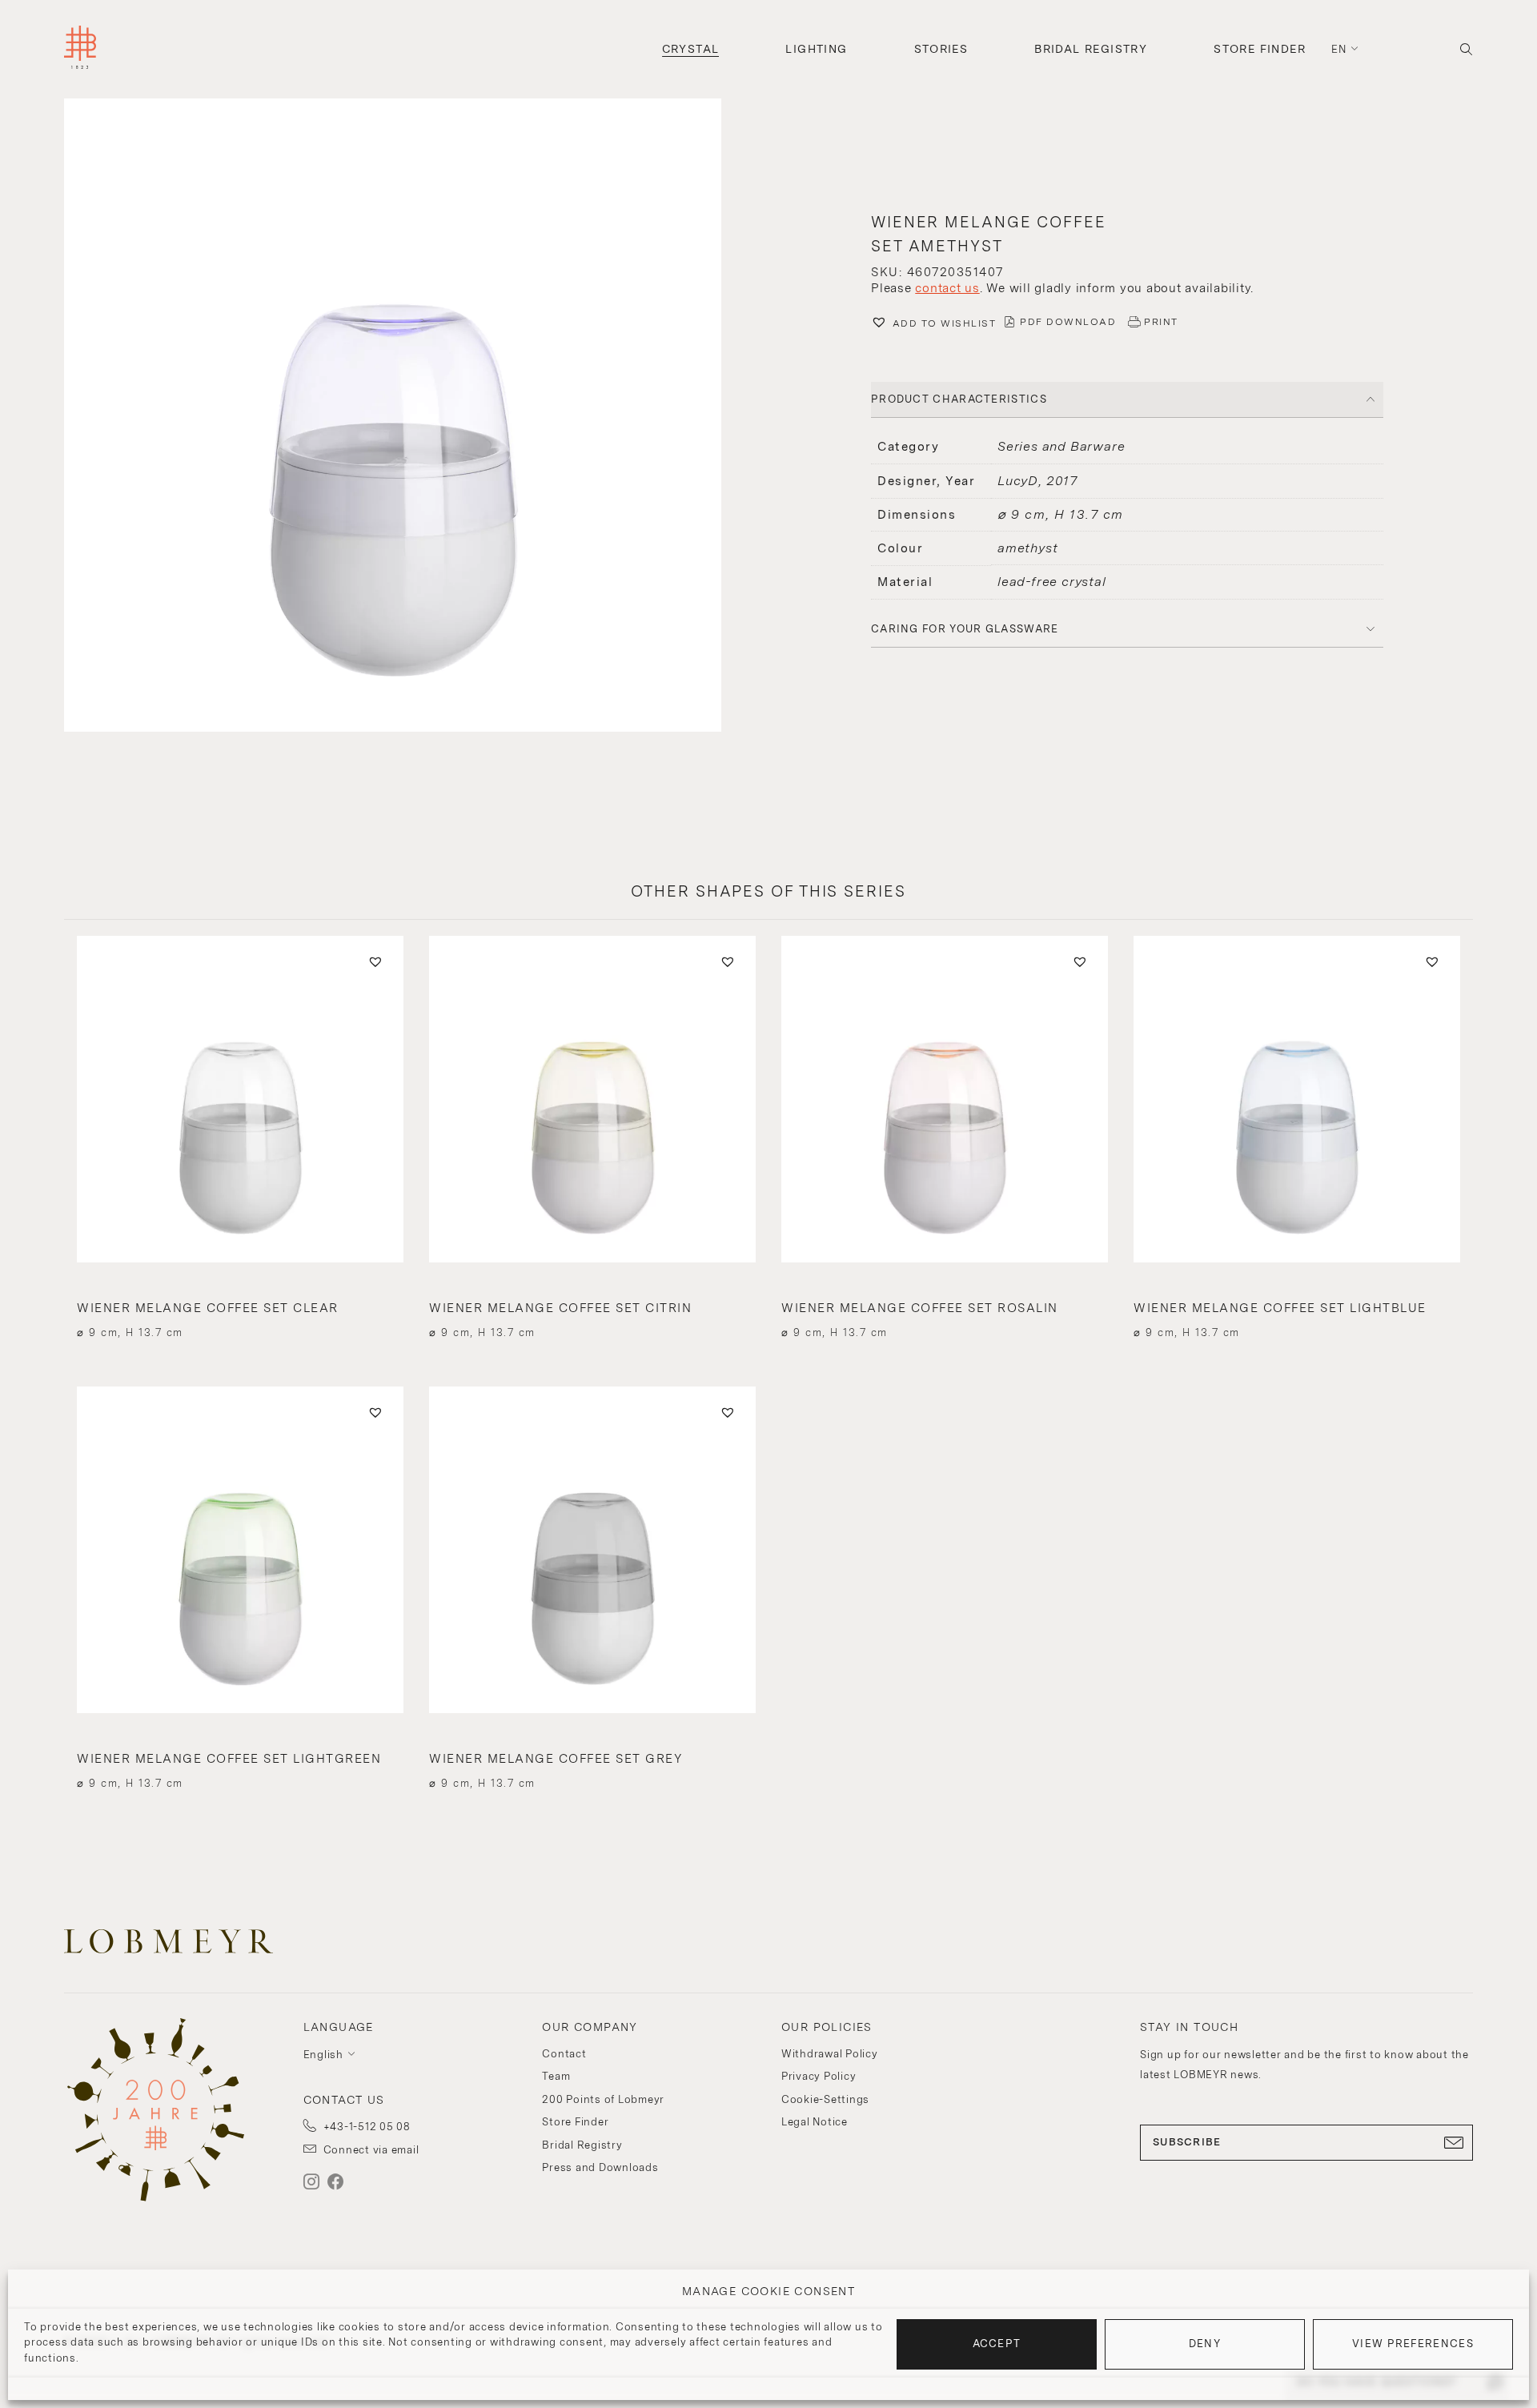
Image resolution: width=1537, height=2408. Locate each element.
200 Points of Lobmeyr (603, 2099)
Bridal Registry (1091, 49)
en (1339, 49)
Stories (941, 49)
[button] (410, 417)
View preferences (1413, 2344)
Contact (564, 2054)
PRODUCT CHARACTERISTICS (959, 399)
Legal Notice (815, 2122)
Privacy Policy (819, 2076)
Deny (1205, 2344)
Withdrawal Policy (830, 2054)
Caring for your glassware (965, 629)
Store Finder (1260, 49)
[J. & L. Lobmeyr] (80, 49)
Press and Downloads (600, 2167)
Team (556, 2076)
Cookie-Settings (825, 2099)
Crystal (691, 49)
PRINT (1161, 322)
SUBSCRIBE (1187, 2142)
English (323, 2055)
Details (240, 1304)
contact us (947, 288)
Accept (997, 2344)
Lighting (816, 49)
